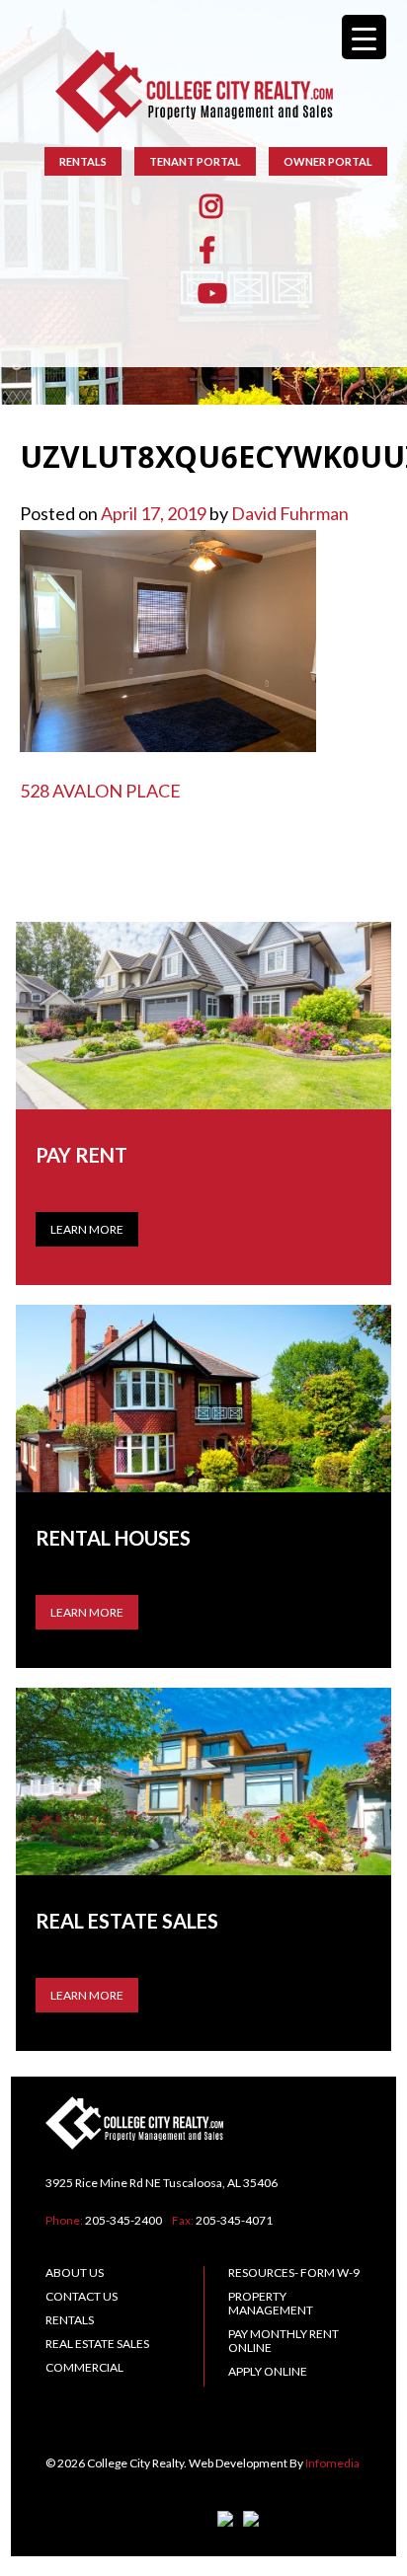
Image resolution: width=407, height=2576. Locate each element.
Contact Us (81, 2296)
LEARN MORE (87, 1612)
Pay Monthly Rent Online (284, 2341)
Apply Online (268, 2371)
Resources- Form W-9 (294, 2273)
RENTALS (83, 161)
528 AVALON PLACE (100, 791)
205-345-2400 (123, 2220)
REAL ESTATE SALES (97, 2344)
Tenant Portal (195, 161)
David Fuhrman (290, 513)
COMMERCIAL (84, 2367)
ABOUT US (75, 2273)
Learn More (87, 1229)
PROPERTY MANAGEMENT (271, 2303)
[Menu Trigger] (364, 37)
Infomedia (332, 2463)
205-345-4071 (234, 2220)
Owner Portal (328, 161)
